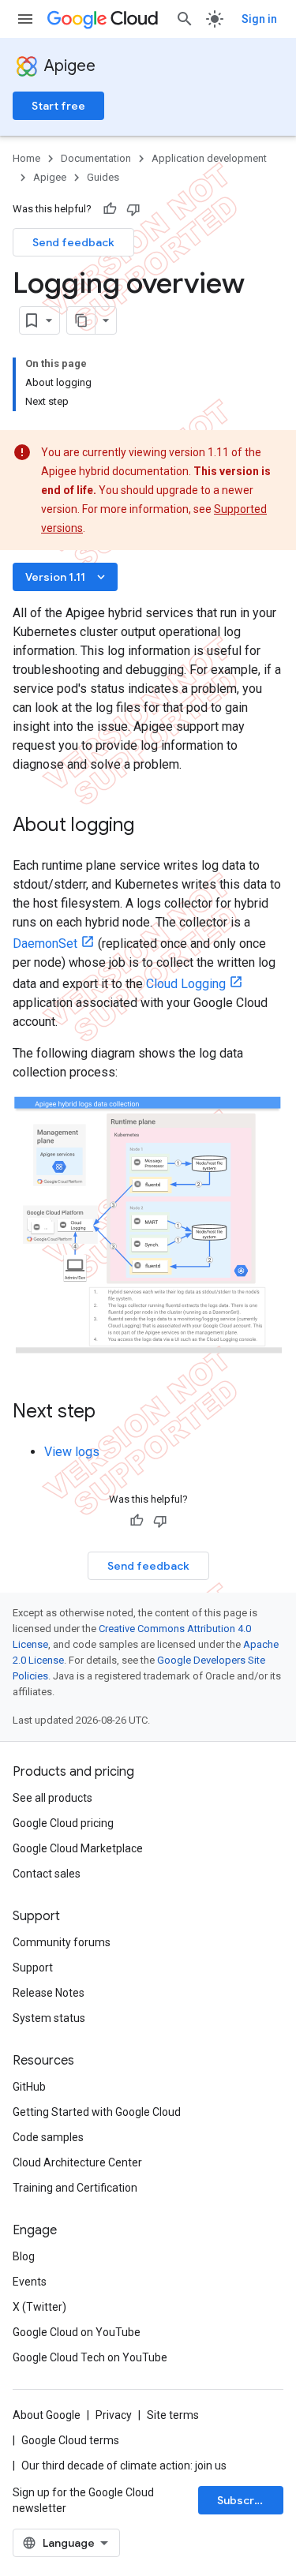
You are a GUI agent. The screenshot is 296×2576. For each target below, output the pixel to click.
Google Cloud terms (70, 2440)
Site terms (173, 2415)
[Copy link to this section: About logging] (150, 826)
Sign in (259, 19)
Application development (209, 158)
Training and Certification (75, 2188)
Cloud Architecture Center (77, 2162)
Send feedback (73, 242)
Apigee (70, 66)
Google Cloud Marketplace (78, 1848)
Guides (103, 177)
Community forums (62, 1942)
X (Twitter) (39, 2307)
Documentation (96, 158)
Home (26, 158)
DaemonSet (45, 944)
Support (33, 1968)
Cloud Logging (186, 984)
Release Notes (49, 1993)
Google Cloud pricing (63, 1823)
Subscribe (244, 2500)
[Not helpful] (133, 209)
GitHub (29, 2087)
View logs (72, 1452)
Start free (58, 106)
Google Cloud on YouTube (77, 2332)
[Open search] (185, 19)
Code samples (48, 2137)
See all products (52, 1798)
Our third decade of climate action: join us (124, 2466)
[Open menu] (25, 19)
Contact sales (47, 1874)
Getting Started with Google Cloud (97, 2112)
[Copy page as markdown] (81, 320)
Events (30, 2282)
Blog (24, 2256)
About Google (47, 2415)
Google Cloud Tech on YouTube (90, 2357)
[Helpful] (110, 209)
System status (49, 2018)
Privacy (114, 2415)
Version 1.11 (67, 577)
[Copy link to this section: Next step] (116, 1413)
